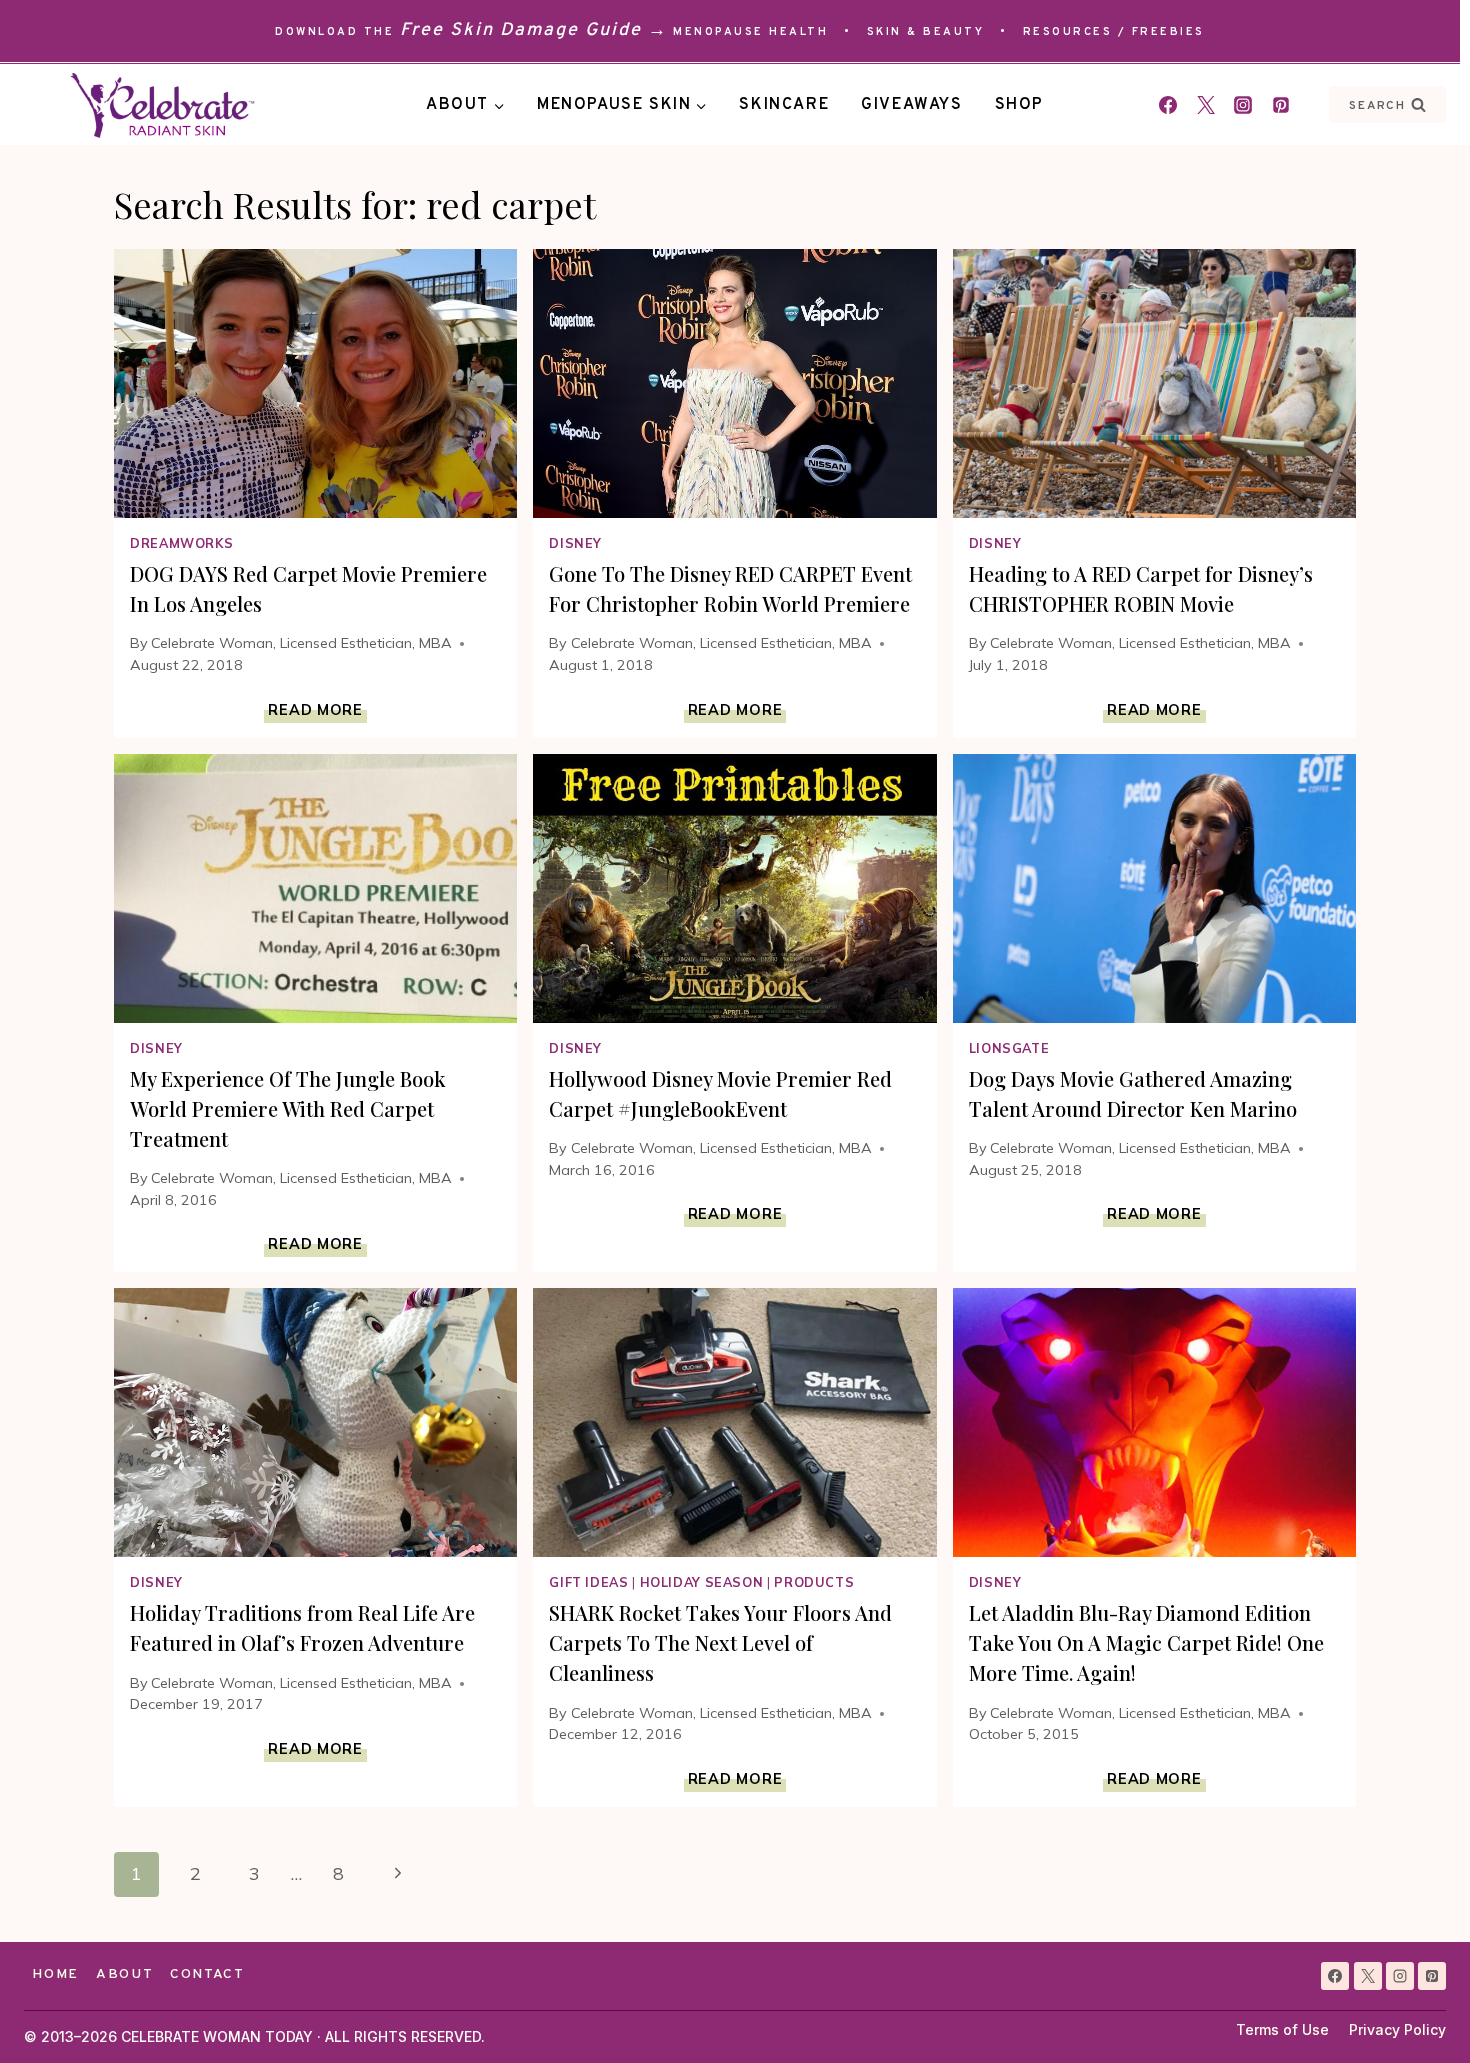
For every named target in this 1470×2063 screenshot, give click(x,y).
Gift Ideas (588, 1582)
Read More (317, 710)
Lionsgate (1009, 1048)
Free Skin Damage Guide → (534, 30)
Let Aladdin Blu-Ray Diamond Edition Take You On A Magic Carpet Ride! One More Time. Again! (1146, 1642)
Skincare (784, 105)
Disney (575, 543)
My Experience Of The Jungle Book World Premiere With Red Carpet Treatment (288, 1108)
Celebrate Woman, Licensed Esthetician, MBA (301, 643)
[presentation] (315, 383)
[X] (1368, 1976)
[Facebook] (1168, 105)
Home (55, 1974)
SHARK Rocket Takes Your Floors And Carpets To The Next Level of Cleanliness (720, 1642)
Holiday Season (702, 1582)
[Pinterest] (1281, 105)
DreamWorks (181, 543)
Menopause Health (750, 32)
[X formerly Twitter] (1206, 105)
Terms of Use (1282, 2029)
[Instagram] (1243, 105)
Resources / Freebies (1114, 32)
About (124, 1974)
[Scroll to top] (1418, 2011)
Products (814, 1582)
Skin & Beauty (926, 32)
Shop (1019, 105)
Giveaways (911, 105)
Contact (207, 1974)
